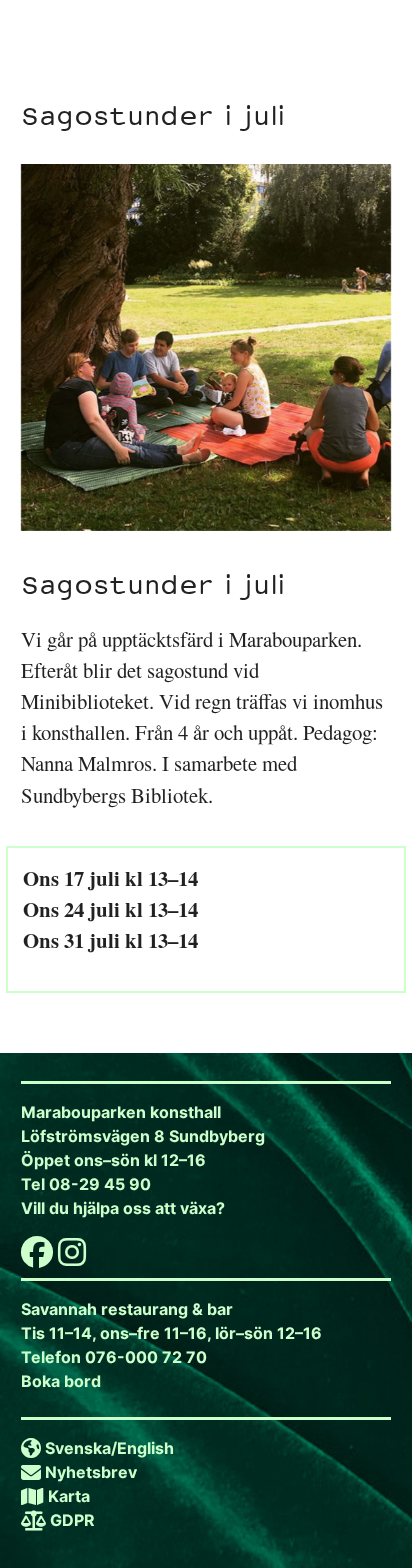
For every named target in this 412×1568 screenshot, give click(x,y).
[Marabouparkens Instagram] (72, 1258)
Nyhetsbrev (91, 1472)
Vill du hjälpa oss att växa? (123, 1208)
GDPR (72, 1520)
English (145, 1448)
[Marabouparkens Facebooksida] (37, 1258)
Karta (69, 1496)
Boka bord (61, 1381)
